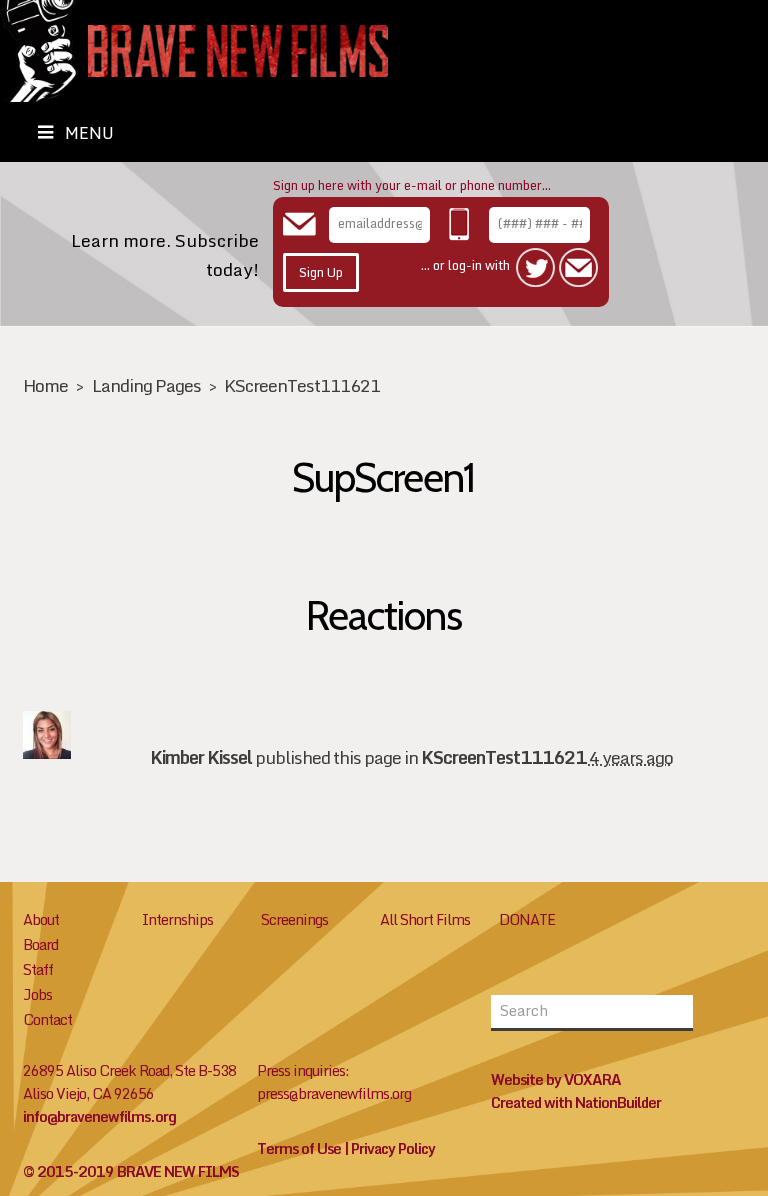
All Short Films (425, 919)
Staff (38, 969)
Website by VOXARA (556, 1079)
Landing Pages (146, 385)
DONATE (527, 919)
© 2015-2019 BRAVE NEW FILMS (131, 1171)
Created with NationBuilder (576, 1102)
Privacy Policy (393, 1148)
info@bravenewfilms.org (99, 1116)
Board (40, 944)
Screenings (294, 919)
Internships (177, 919)
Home (45, 385)
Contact (47, 1019)
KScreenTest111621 (302, 385)
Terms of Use (299, 1148)
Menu (89, 133)
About (41, 919)
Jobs (37, 994)
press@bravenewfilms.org (334, 1093)
